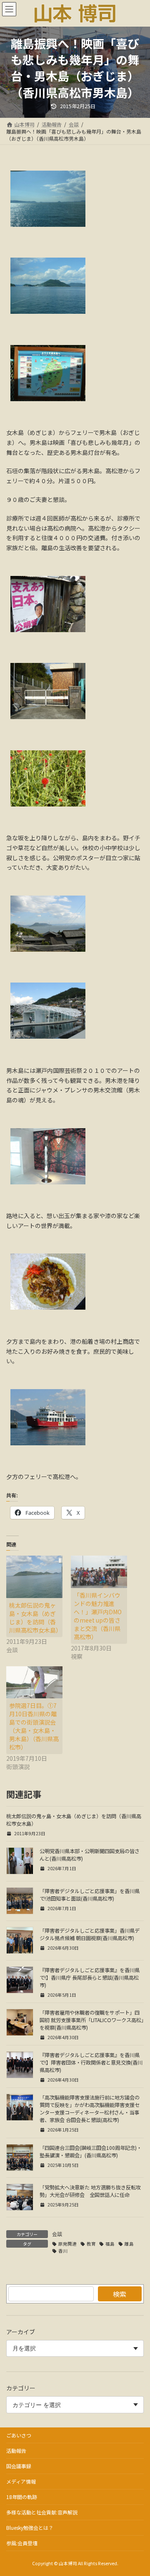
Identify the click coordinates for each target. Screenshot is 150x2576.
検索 (120, 2294)
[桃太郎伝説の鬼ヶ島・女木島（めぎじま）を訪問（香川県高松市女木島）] (34, 1577)
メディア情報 (21, 2481)
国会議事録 (19, 2466)
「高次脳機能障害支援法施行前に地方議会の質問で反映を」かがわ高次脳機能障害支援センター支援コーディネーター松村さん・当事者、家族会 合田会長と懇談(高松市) (90, 2109)
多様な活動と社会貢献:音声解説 (42, 2512)
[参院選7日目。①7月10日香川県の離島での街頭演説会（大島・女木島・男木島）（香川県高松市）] (34, 1682)
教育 (91, 2244)
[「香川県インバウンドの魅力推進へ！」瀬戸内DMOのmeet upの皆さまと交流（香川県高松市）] (99, 1572)
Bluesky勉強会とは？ (30, 2528)
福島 (110, 2244)
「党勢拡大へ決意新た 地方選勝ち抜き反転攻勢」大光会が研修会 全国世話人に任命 (90, 2191)
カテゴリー (21, 2388)
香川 (63, 2251)
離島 (129, 2244)
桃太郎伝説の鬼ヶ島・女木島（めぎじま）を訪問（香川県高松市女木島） (35, 1618)
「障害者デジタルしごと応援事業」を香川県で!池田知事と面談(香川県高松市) (90, 1895)
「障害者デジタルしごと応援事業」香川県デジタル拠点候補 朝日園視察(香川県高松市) (90, 1934)
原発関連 (67, 2244)
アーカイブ (21, 2332)
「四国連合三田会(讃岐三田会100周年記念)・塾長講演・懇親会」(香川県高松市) (91, 2152)
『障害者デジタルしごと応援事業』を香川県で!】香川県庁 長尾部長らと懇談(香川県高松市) (90, 1978)
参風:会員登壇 (22, 2543)
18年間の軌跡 (22, 2497)
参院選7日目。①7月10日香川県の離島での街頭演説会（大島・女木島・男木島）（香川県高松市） (34, 1726)
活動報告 (16, 2451)
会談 (57, 2234)
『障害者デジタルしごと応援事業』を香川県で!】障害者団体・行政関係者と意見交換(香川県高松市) (91, 2062)
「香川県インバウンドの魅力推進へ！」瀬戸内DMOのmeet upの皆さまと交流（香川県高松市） (98, 1616)
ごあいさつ (19, 2435)
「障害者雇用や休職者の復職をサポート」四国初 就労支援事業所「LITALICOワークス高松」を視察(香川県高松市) (92, 2020)
